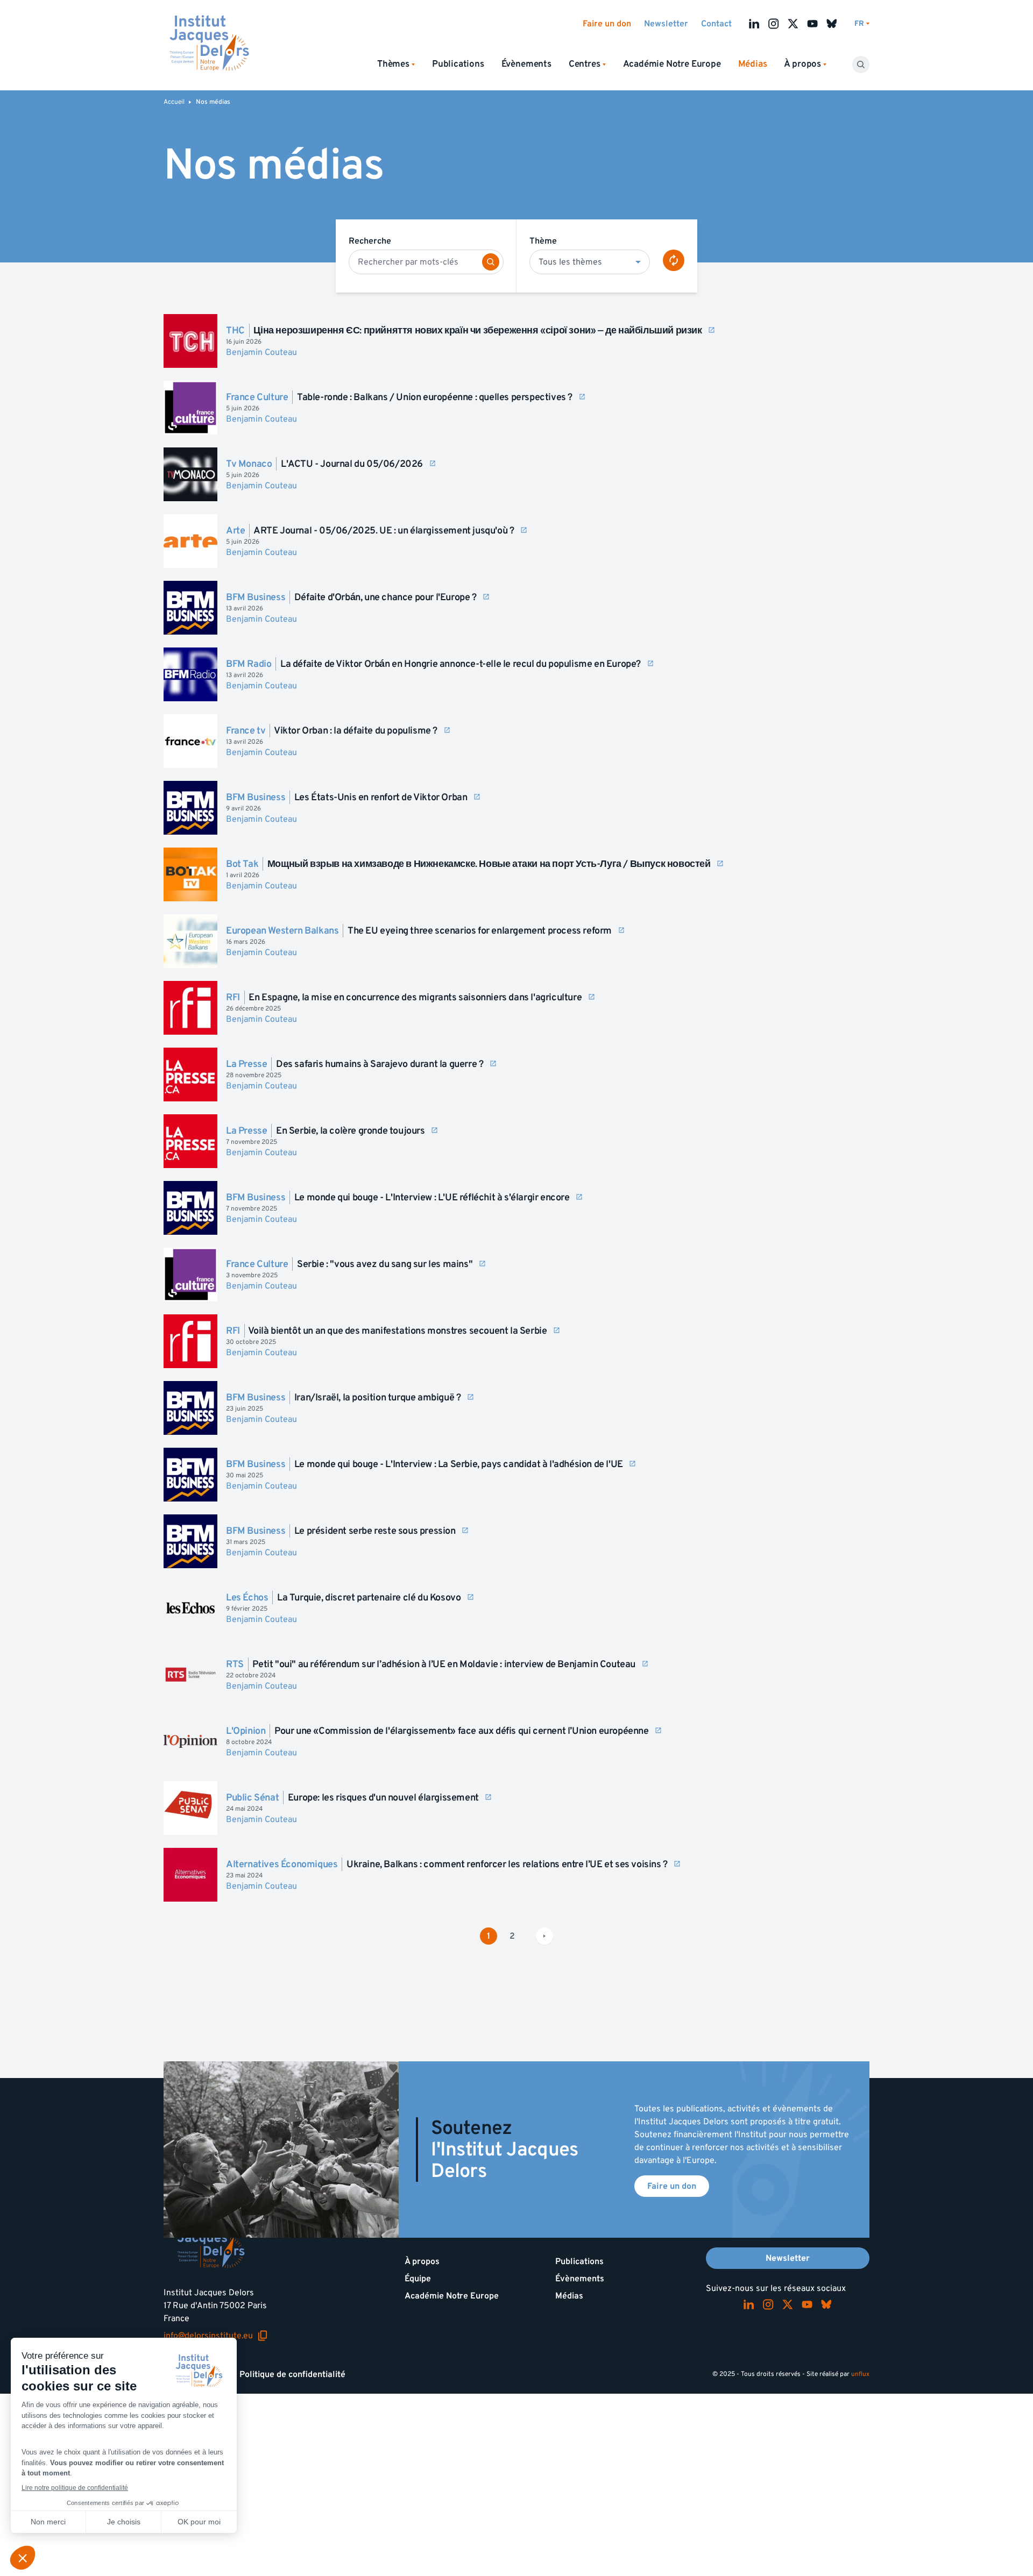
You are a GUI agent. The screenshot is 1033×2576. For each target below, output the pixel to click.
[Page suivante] (544, 1936)
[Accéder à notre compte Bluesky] (832, 24)
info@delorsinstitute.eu (216, 2336)
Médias (569, 2296)
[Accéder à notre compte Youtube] (812, 24)
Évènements (526, 64)
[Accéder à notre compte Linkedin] (754, 24)
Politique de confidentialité (292, 2374)
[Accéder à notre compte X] (793, 24)
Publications (458, 64)
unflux (860, 2374)
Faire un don (607, 24)
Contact (716, 24)
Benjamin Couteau (261, 352)
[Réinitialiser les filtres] (674, 260)
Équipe (418, 2279)
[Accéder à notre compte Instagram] (774, 24)
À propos (422, 2261)
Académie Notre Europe (672, 64)
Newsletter (666, 24)
